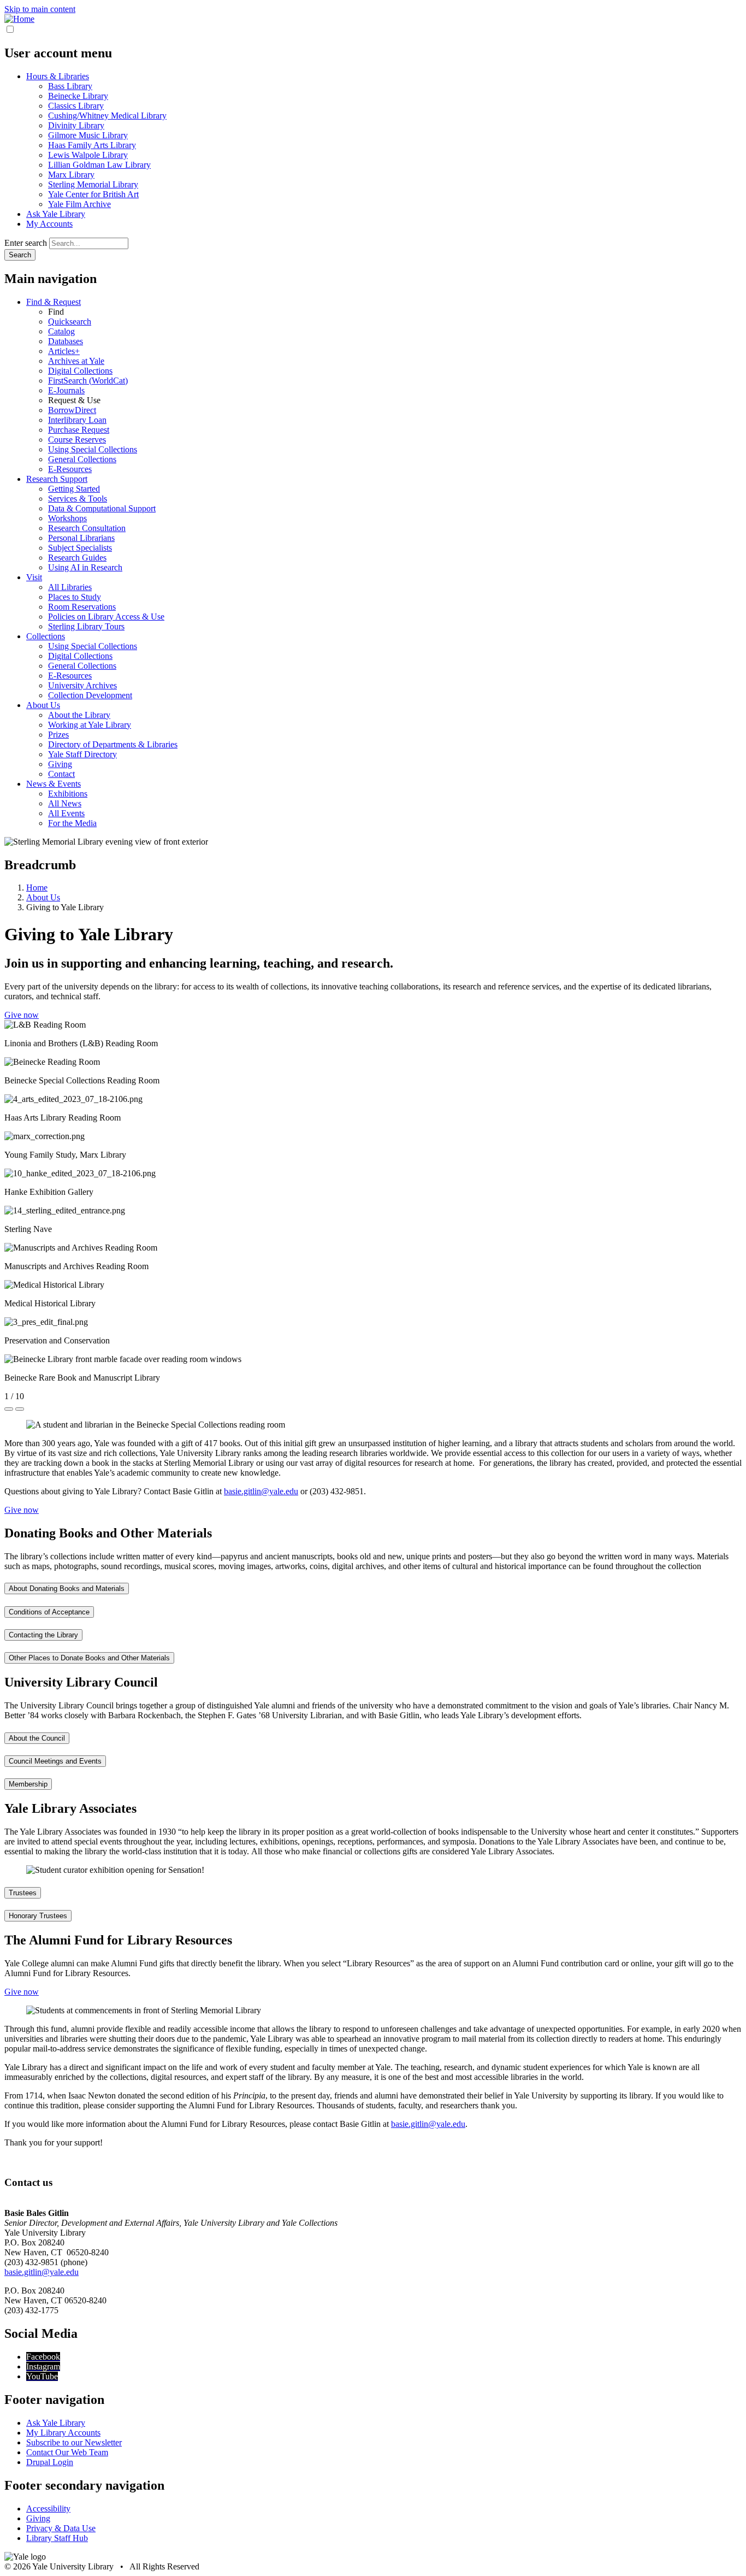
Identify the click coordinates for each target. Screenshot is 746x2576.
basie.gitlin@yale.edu (261, 1491)
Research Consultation (87, 528)
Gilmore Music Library (88, 135)
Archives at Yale (76, 361)
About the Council (37, 1738)
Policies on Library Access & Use (106, 617)
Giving (60, 764)
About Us (43, 705)
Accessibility (48, 2509)
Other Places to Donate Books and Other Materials (89, 1658)
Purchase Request (79, 430)
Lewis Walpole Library (88, 155)
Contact (61, 774)
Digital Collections (80, 371)
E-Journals (66, 390)
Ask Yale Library (56, 214)
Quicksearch (70, 322)
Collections (46, 636)
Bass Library (70, 86)
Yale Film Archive (79, 204)
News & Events (54, 784)
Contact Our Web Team (67, 2452)
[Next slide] (20, 1409)
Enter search (26, 243)
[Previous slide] (9, 1409)
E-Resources (70, 469)
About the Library (79, 715)
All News (65, 803)
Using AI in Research (85, 567)
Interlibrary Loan (77, 420)
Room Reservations (82, 607)
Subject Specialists (80, 548)
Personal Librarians (81, 538)
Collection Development (90, 695)
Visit (34, 577)
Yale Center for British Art (93, 194)
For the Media (72, 823)
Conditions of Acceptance (49, 1612)
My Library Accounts (63, 2433)
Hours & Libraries (58, 76)
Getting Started (74, 489)
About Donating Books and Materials (67, 1588)
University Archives (82, 685)
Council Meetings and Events (55, 1761)
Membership (28, 1784)
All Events (66, 813)
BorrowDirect (72, 410)
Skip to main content (40, 9)
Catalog (61, 331)
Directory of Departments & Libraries (113, 744)
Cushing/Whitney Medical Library (107, 116)
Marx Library (71, 175)
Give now (22, 1015)
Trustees (23, 1893)
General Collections (82, 459)
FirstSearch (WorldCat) (88, 381)
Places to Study (75, 597)
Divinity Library (76, 125)
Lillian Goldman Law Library (99, 165)
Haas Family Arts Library (92, 145)
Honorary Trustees (38, 1916)
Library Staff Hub (57, 2538)
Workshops (67, 518)
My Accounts (49, 224)
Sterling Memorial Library (93, 184)
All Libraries (70, 587)
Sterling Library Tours (86, 626)
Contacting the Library (43, 1635)
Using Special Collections (93, 449)
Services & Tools (78, 499)
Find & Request (54, 302)
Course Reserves (77, 440)
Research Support (57, 479)
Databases (66, 341)
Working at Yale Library (90, 725)
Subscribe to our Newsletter (74, 2442)
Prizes (58, 735)
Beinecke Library (78, 96)
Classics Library (76, 106)
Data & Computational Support (102, 508)
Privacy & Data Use (61, 2528)
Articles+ (64, 351)
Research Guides (77, 558)
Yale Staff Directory (82, 754)
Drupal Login (50, 2462)
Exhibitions (68, 794)
